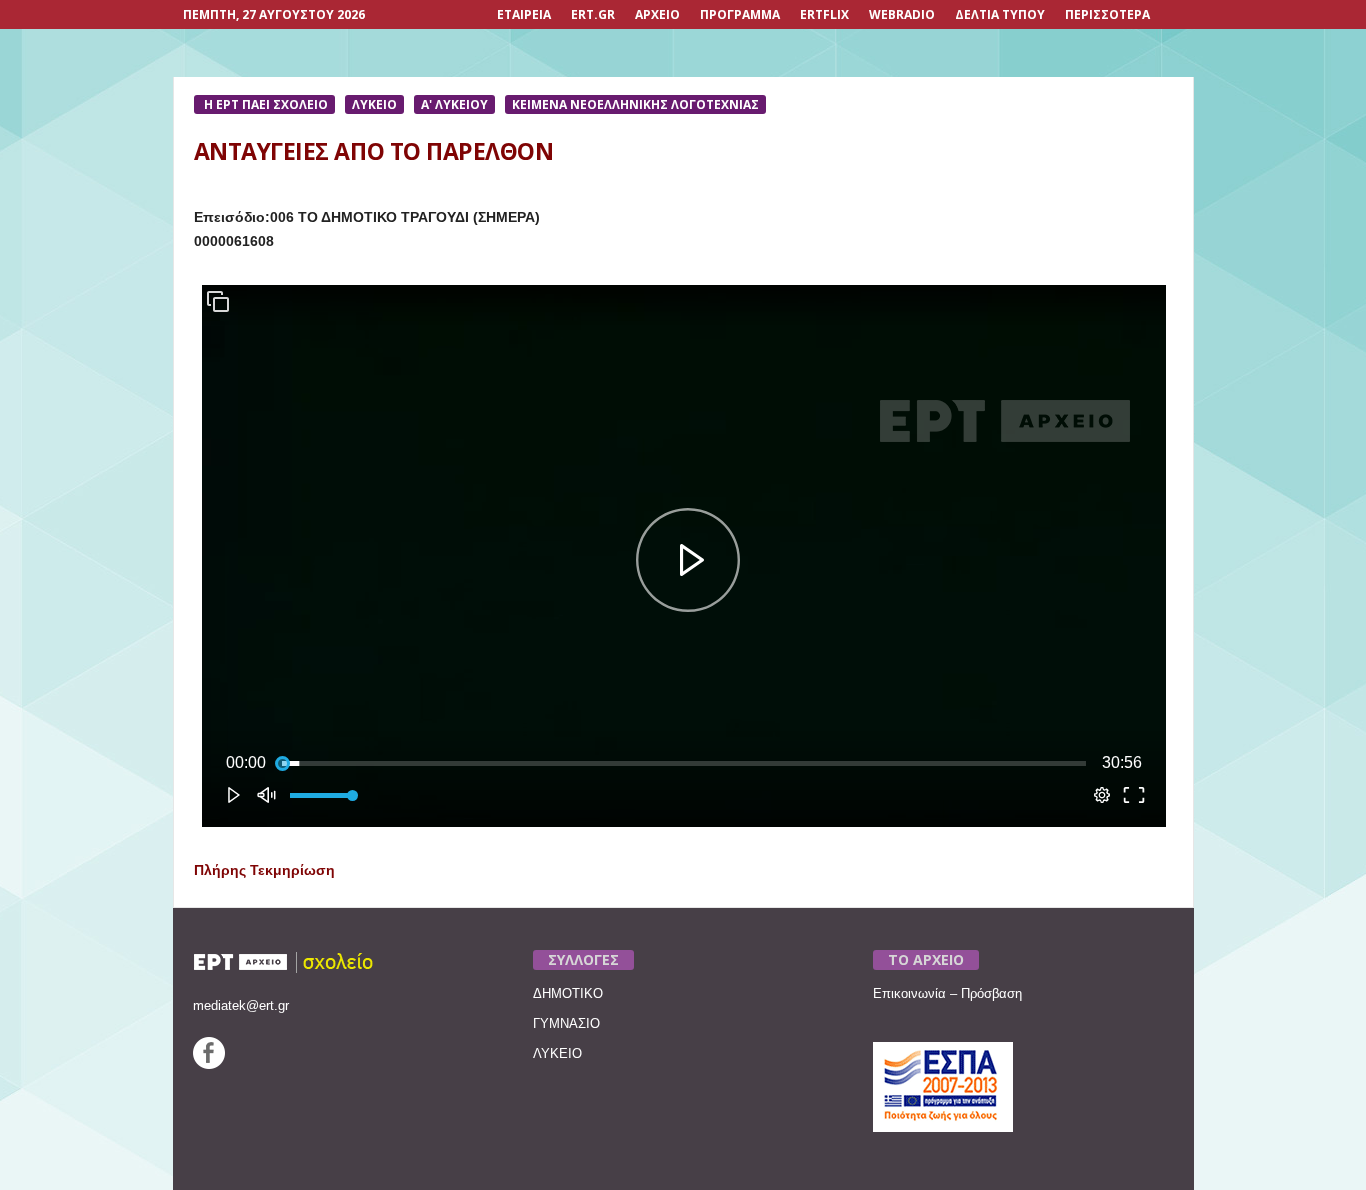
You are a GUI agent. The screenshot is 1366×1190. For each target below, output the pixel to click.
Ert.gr (593, 14)
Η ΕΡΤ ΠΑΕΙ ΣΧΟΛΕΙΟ (264, 104)
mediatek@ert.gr (241, 1005)
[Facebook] (209, 1064)
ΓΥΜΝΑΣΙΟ (566, 1023)
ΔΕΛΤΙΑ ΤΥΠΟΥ (1000, 14)
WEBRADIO (902, 14)
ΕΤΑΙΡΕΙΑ (524, 14)
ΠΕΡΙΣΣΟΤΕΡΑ (1107, 14)
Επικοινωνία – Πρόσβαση (947, 993)
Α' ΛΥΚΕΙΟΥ (454, 104)
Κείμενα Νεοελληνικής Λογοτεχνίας (635, 104)
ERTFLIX (824, 14)
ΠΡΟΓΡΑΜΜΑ (740, 14)
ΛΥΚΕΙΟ (374, 104)
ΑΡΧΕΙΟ (657, 14)
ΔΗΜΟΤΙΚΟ (568, 993)
